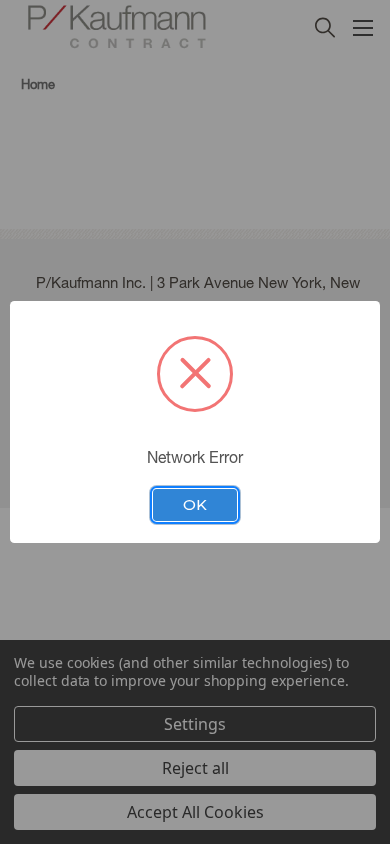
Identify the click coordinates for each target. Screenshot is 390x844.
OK (195, 505)
